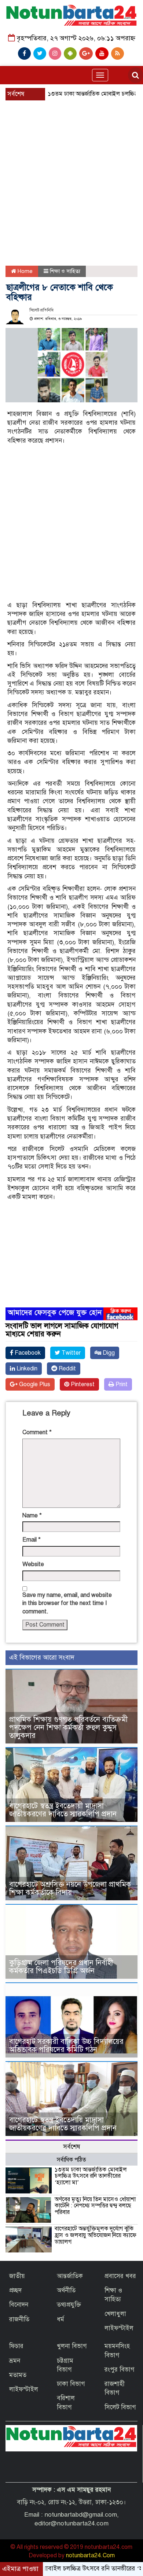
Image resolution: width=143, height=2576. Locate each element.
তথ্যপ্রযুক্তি (69, 2305)
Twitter (70, 1353)
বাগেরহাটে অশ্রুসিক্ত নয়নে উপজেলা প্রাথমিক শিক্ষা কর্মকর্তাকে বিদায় (70, 1888)
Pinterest (82, 1384)
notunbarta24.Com (90, 2555)
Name (32, 1516)
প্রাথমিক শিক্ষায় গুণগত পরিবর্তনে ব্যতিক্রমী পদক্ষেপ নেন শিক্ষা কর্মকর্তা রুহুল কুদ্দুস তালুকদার (68, 1728)
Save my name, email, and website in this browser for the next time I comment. (67, 1603)
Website (33, 1564)
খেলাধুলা (115, 2314)
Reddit (67, 1369)
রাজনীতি (19, 2319)
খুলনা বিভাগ (72, 2346)
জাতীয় (17, 2276)
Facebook (27, 1353)
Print (121, 1384)
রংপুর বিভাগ (120, 2370)
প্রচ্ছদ (15, 2290)
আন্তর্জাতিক (70, 2276)
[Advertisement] (71, 165)
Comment (37, 1432)
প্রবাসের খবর (120, 2276)
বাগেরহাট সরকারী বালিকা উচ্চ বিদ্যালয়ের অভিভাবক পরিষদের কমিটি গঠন (66, 2046)
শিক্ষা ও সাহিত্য (65, 271)
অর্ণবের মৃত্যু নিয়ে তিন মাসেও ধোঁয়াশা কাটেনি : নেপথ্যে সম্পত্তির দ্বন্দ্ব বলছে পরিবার (95, 2206)
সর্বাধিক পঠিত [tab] (71, 2160)
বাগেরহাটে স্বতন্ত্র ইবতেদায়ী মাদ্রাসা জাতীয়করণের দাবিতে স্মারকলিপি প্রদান (63, 1810)
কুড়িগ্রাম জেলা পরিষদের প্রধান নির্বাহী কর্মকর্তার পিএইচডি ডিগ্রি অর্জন (61, 1967)
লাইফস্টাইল (119, 2328)
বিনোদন (19, 2305)
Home (24, 271)
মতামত (18, 2375)
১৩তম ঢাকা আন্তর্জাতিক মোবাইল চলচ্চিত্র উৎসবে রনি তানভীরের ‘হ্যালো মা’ (91, 2176)
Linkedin (26, 1369)
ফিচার (16, 2346)
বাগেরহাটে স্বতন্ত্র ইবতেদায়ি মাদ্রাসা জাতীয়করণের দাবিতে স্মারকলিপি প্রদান (63, 2124)
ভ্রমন (15, 2361)
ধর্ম (60, 2319)
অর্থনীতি (66, 2290)
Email (32, 1540)
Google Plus (34, 1384)
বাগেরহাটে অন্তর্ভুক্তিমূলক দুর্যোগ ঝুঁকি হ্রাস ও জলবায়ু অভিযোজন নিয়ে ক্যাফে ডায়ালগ (96, 2235)
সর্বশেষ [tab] (72, 2147)
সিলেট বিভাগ (120, 2407)
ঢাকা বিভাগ (71, 2384)
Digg (108, 1353)
